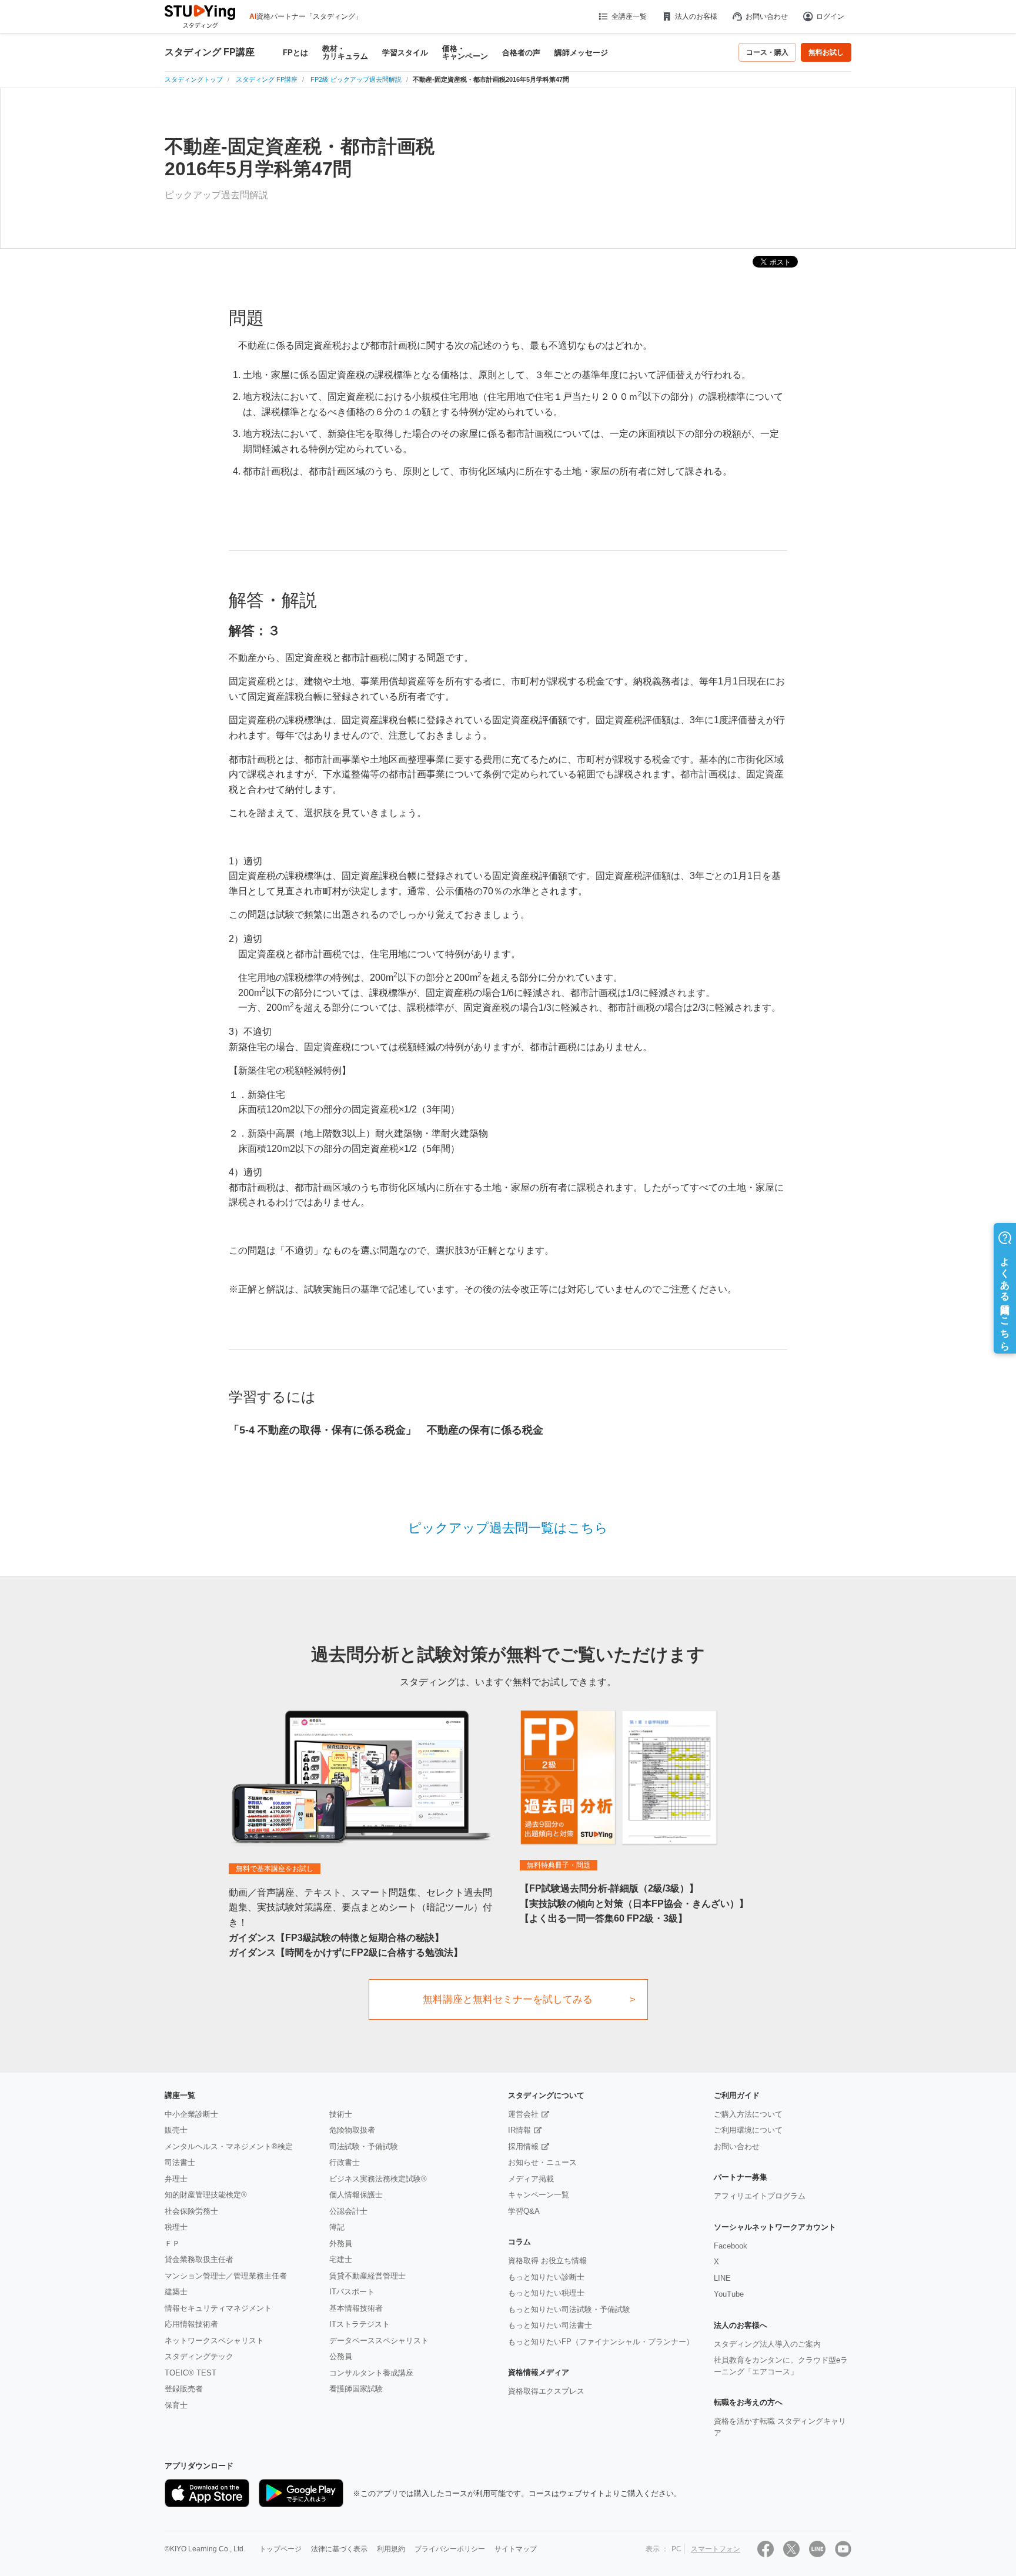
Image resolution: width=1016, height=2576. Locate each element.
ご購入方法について (748, 2114)
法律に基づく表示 (339, 2549)
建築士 (176, 2292)
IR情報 (519, 2130)
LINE (722, 2278)
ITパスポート (352, 2292)
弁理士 (176, 2179)
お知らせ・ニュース (542, 2162)
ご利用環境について (748, 2130)
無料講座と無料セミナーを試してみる (508, 1999)
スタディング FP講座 (210, 52)
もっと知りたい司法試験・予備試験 (569, 2309)
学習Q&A (524, 2211)
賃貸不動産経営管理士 (367, 2276)
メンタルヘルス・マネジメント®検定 (229, 2146)
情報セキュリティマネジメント (218, 2308)
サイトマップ (516, 2549)
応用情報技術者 (191, 2324)
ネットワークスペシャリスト (214, 2341)
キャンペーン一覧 (539, 2195)
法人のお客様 (696, 16)
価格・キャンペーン (465, 52)
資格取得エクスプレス (546, 2391)
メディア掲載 (531, 2179)
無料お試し (826, 52)
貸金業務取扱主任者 (199, 2259)
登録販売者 (184, 2389)
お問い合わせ (767, 16)
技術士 (341, 2114)
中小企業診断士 (191, 2114)
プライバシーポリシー (450, 2549)
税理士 (176, 2227)
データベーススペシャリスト (379, 2341)
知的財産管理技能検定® (206, 2195)
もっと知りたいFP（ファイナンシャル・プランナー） (601, 2342)
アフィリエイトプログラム (760, 2196)
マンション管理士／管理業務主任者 (226, 2276)
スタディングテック (199, 2356)
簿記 (337, 2227)
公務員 (341, 2356)
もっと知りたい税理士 (546, 2293)
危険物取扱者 (352, 2130)
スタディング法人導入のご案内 (767, 2344)
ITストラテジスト (360, 2324)
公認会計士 (348, 2211)
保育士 (176, 2405)
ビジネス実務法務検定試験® (378, 2179)
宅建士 (341, 2259)
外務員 (341, 2243)
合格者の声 (521, 53)
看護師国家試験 (356, 2389)
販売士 (176, 2130)
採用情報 (523, 2146)
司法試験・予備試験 (364, 2146)
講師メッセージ (581, 53)
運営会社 (523, 2114)
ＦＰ (172, 2243)
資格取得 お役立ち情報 (547, 2261)
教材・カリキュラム (345, 52)
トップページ (280, 2549)
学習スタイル (405, 53)
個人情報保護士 (356, 2195)
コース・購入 (767, 52)
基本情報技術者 (356, 2308)
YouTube (729, 2294)
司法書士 (180, 2162)
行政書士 (345, 2162)
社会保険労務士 (191, 2211)
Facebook (731, 2246)
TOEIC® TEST (190, 2373)
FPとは (295, 53)
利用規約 (391, 2549)
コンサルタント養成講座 (371, 2373)
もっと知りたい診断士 (546, 2277)
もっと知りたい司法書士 (550, 2325)
